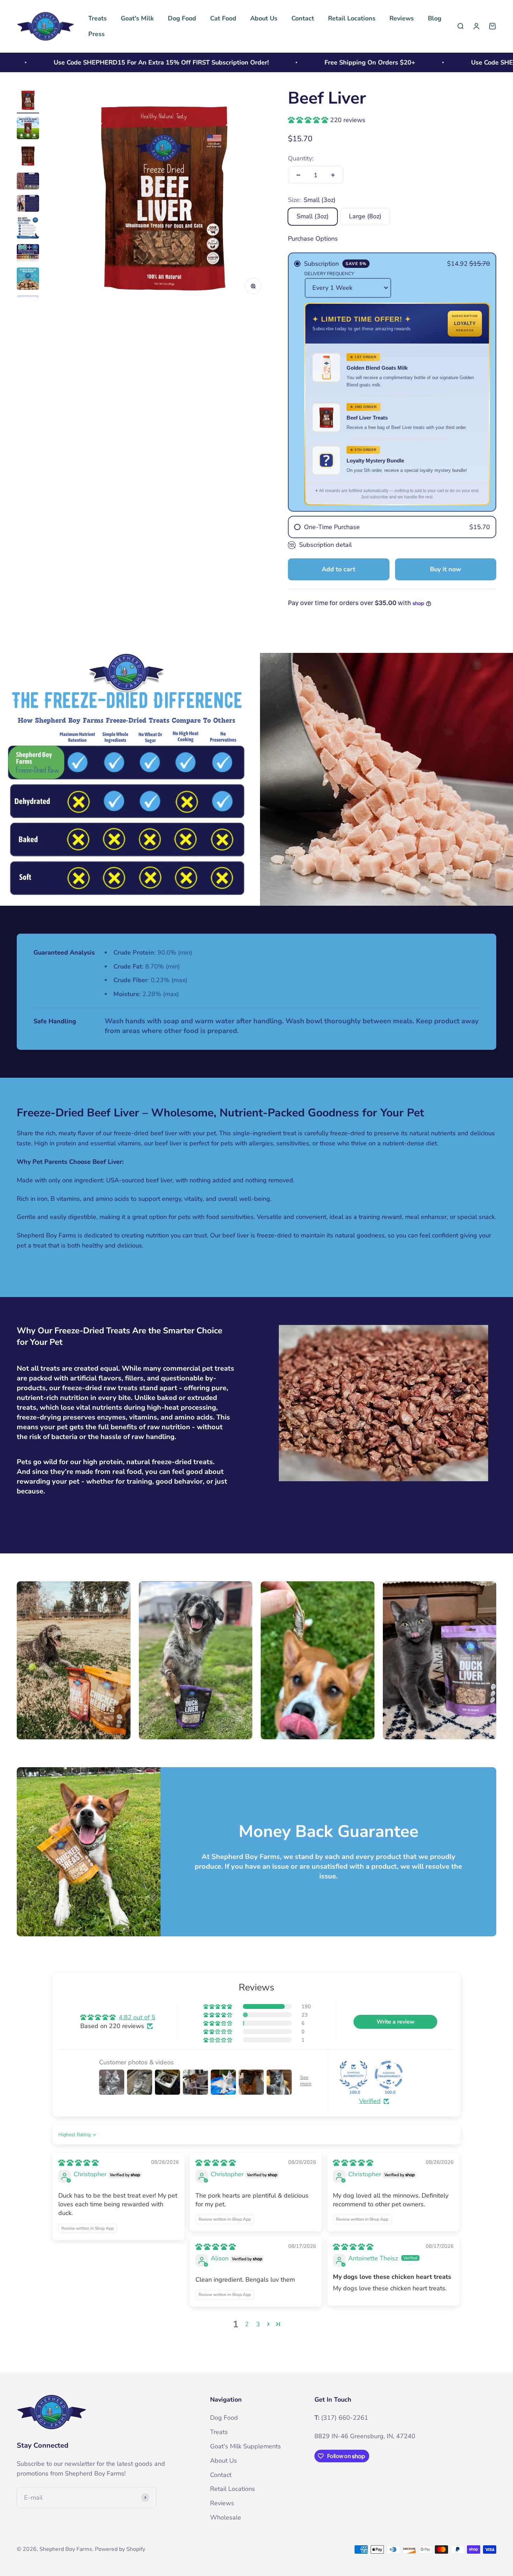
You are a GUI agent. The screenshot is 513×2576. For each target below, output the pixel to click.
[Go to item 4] (28, 182)
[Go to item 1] (28, 101)
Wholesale (226, 2517)
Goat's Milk (137, 18)
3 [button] (258, 2324)
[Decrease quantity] (298, 175)
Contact (303, 18)
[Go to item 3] (28, 157)
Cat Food (223, 18)
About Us (264, 18)
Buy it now (445, 569)
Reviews (402, 18)
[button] (309, 120)
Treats (98, 18)
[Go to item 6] (28, 229)
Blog (435, 18)
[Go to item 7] (28, 254)
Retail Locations (352, 18)
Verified (370, 2101)
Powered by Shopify (120, 2549)
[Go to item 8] (28, 280)
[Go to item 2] (28, 129)
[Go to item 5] (28, 204)
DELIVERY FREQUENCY (329, 274)
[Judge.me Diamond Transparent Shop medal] (389, 2075)
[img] (79, 2163)
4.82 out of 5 (137, 2017)
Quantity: (301, 158)
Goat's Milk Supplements (246, 2446)
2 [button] (247, 2324)
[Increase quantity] (333, 175)
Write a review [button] (396, 2022)
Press (96, 34)
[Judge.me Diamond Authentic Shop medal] (354, 2075)
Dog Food (182, 18)
